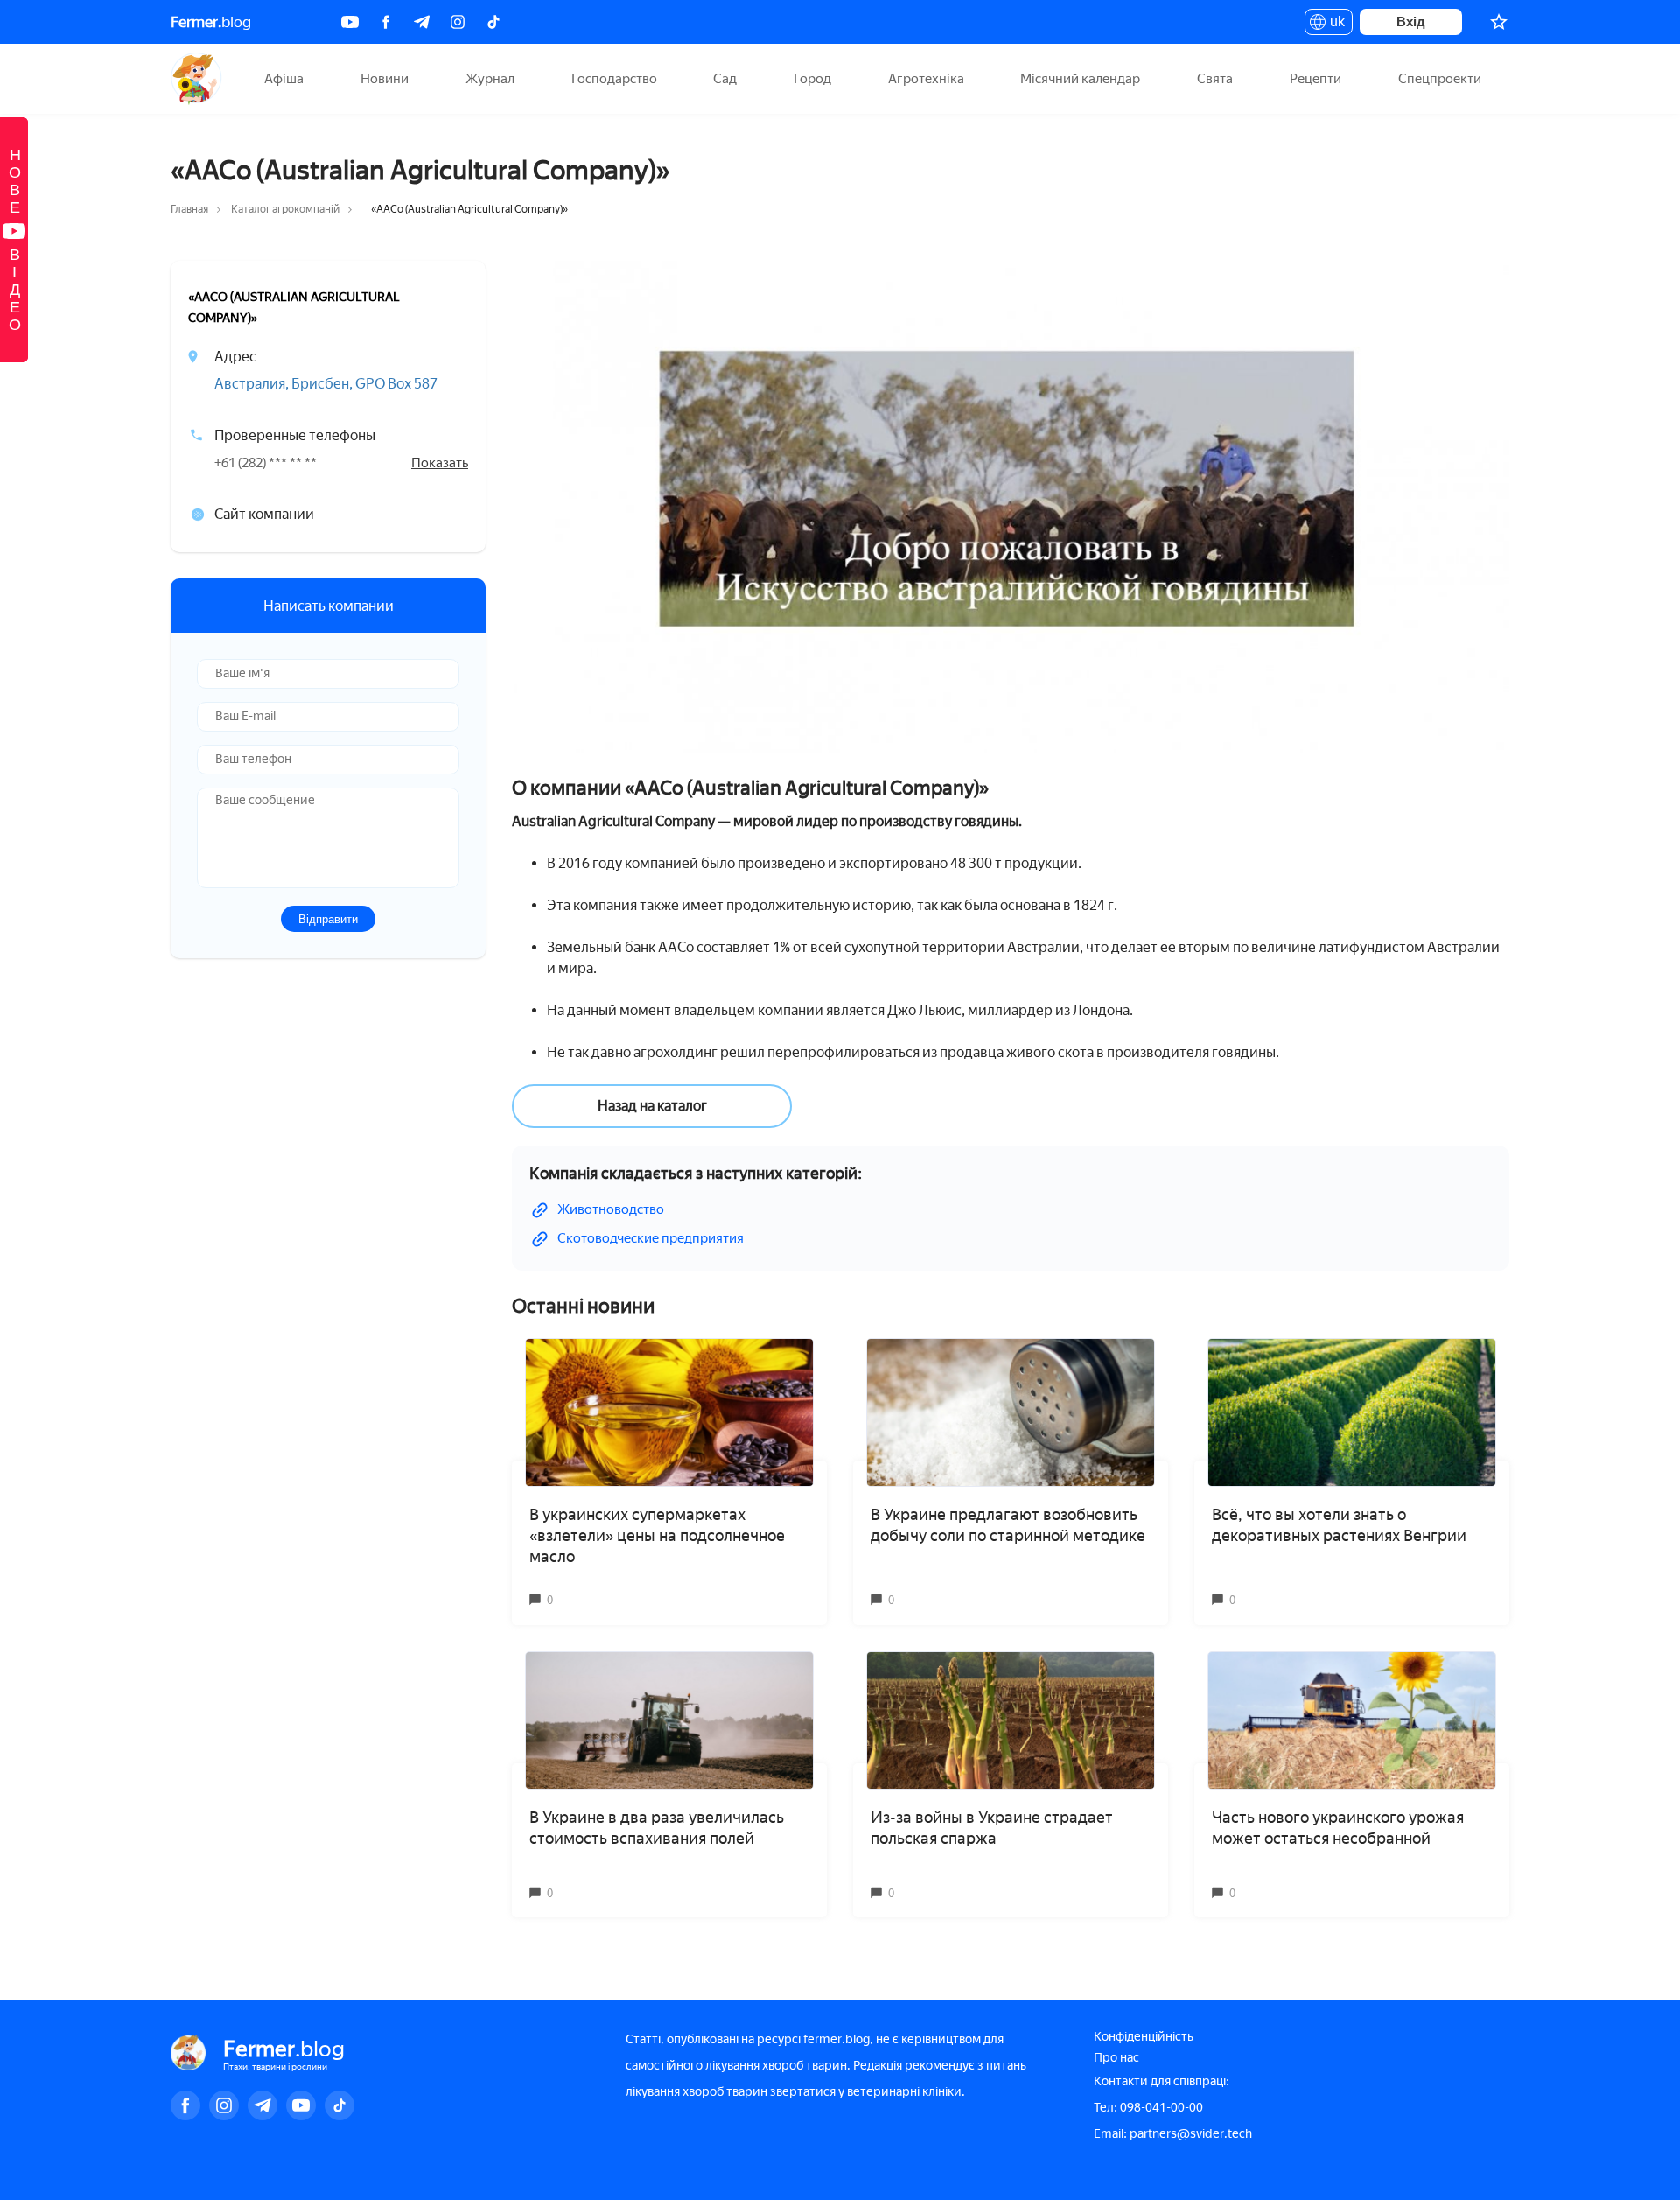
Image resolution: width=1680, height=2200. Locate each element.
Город (812, 79)
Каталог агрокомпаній (285, 209)
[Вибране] (1499, 22)
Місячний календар (1080, 79)
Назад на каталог (652, 1106)
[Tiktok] (493, 22)
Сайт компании (264, 514)
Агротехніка (926, 79)
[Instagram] (458, 22)
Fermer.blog (196, 79)
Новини (385, 79)
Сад (725, 79)
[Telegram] (422, 22)
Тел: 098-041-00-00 (1148, 2108)
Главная (189, 209)
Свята (1215, 79)
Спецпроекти (1440, 79)
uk (1333, 25)
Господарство (614, 79)
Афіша (284, 79)
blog (211, 22)
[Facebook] (386, 22)
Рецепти (1316, 79)
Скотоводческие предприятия (651, 1238)
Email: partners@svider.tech (1173, 2134)
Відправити (328, 918)
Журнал (490, 79)
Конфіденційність (1144, 2037)
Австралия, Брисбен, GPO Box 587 (326, 384)
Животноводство (611, 1209)
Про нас (1116, 2058)
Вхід (1411, 21)
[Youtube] (350, 22)
